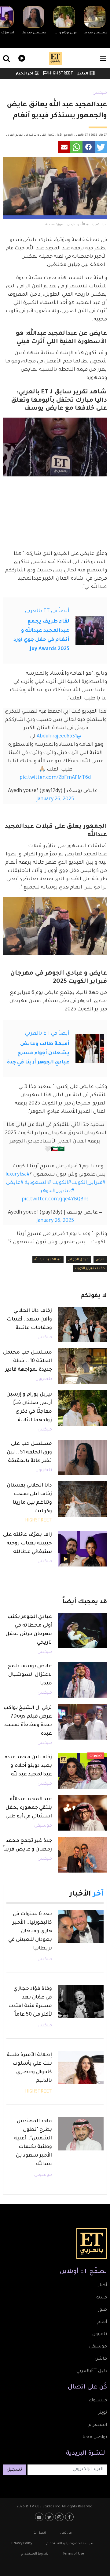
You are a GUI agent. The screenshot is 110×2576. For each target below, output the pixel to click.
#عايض (15, 1183)
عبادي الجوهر (79, 1260)
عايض (100, 1260)
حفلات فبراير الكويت (90, 1268)
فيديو (21, 57)
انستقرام (98, 2425)
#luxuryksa (18, 1175)
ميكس (100, 93)
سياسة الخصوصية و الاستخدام (70, 2544)
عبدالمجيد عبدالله (48, 1260)
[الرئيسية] (55, 58)
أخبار (103, 2286)
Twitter (50, 2517)
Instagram (60, 2517)
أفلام (102, 2322)
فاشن (101, 2359)
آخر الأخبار (24, 74)
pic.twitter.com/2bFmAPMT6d (55, 778)
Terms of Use (73, 2554)
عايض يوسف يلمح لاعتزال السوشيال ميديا (30, 1675)
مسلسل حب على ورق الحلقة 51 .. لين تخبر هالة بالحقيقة (29, 1453)
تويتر (103, 2413)
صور (103, 2310)
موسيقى (43, 1826)
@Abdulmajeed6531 (59, 737)
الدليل (82, 74)
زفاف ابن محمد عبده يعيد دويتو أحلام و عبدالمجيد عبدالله (28, 1766)
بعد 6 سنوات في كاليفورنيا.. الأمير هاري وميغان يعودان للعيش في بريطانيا (30, 1931)
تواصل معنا (95, 2438)
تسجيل (14, 2470)
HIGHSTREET (60, 74)
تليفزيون (44, 1379)
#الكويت (62, 1183)
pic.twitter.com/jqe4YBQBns (55, 1199)
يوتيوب (40, 2517)
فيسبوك (98, 2401)
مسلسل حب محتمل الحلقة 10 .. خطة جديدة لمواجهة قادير (28, 1361)
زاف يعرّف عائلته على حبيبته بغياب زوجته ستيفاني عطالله (28, 1544)
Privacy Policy (22, 2544)
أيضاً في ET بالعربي (47, 611)
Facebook (70, 2517)
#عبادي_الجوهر (57, 1191)
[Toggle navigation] (103, 58)
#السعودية (38, 1183)
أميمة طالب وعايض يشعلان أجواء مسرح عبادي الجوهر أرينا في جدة (38, 1053)
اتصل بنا (40, 2533)
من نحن (66, 2533)
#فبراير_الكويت (88, 1183)
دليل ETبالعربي (92, 2371)
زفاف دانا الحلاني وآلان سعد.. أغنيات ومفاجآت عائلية (29, 1320)
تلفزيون (100, 2335)
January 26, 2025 (55, 799)
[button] (101, 147)
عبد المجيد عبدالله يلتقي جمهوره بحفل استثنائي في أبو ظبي (29, 1808)
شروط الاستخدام (35, 2554)
